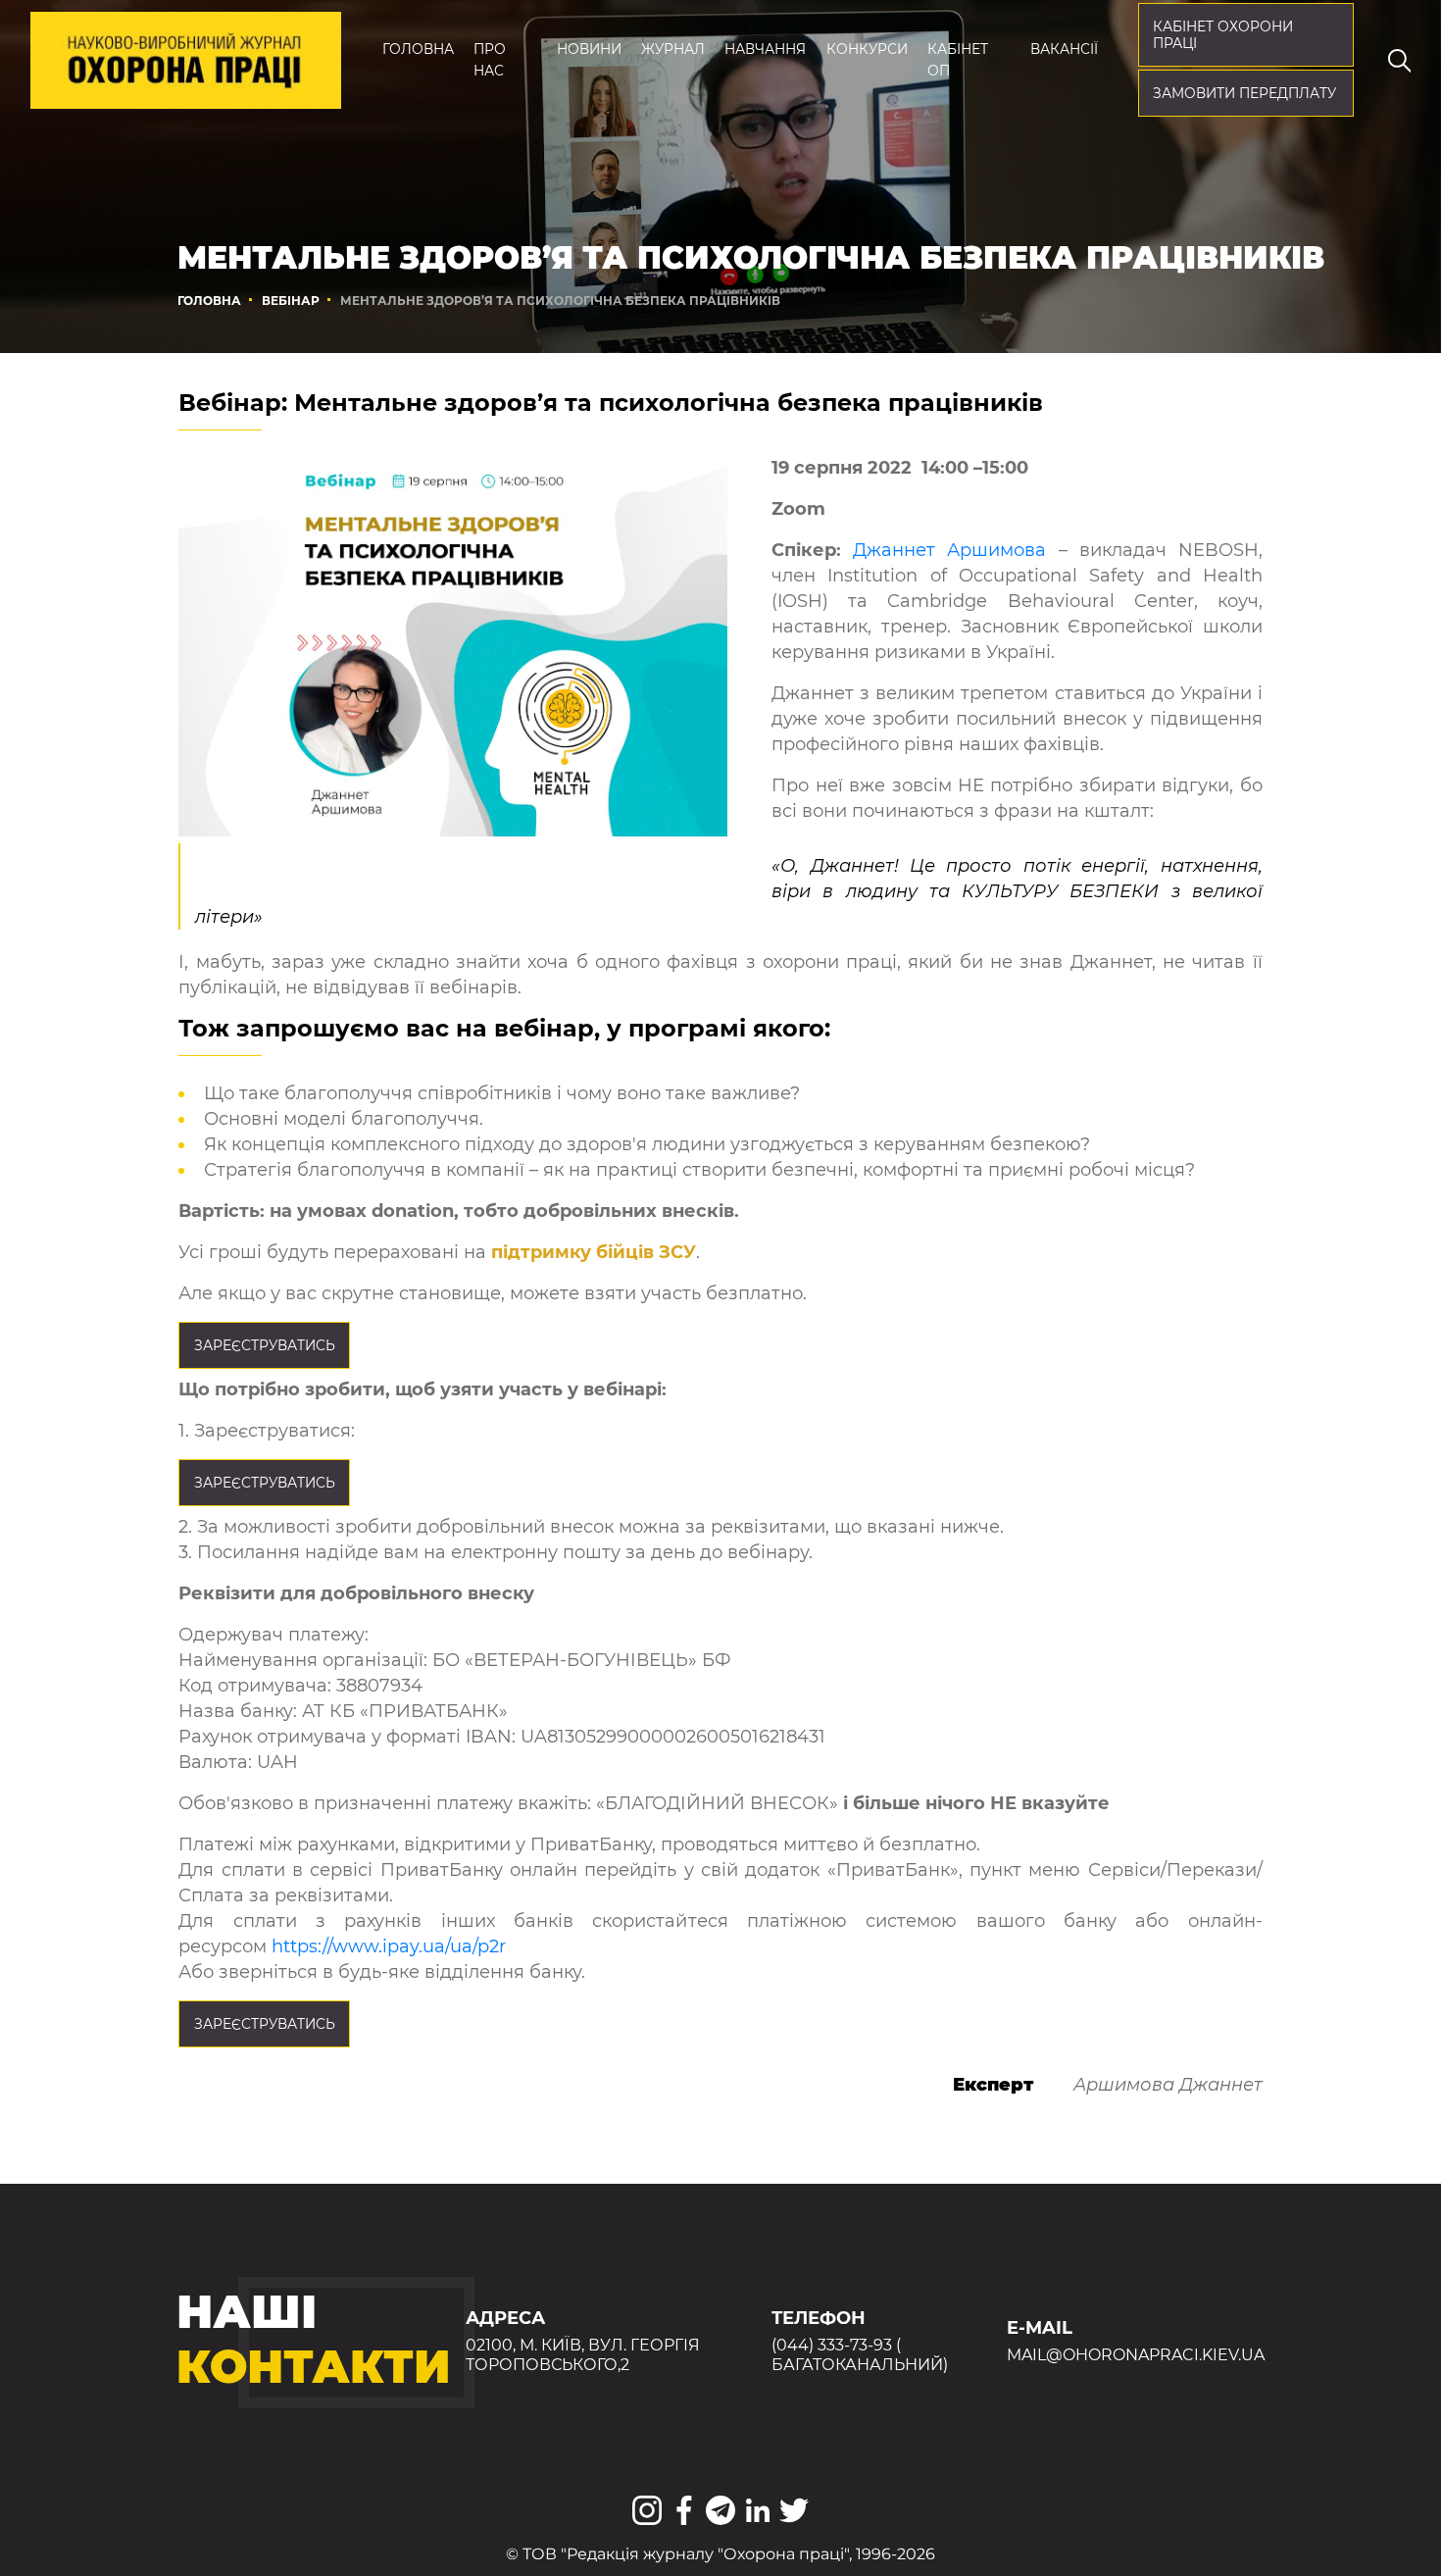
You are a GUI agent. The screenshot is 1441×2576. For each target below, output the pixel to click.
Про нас (490, 60)
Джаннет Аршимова (949, 550)
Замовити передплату (1244, 93)
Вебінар (291, 301)
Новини (589, 49)
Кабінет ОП (958, 60)
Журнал (673, 49)
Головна (418, 49)
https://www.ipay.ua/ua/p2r (389, 1946)
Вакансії (1064, 49)
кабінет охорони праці (1223, 35)
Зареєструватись (265, 1345)
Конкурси (867, 49)
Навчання (765, 49)
